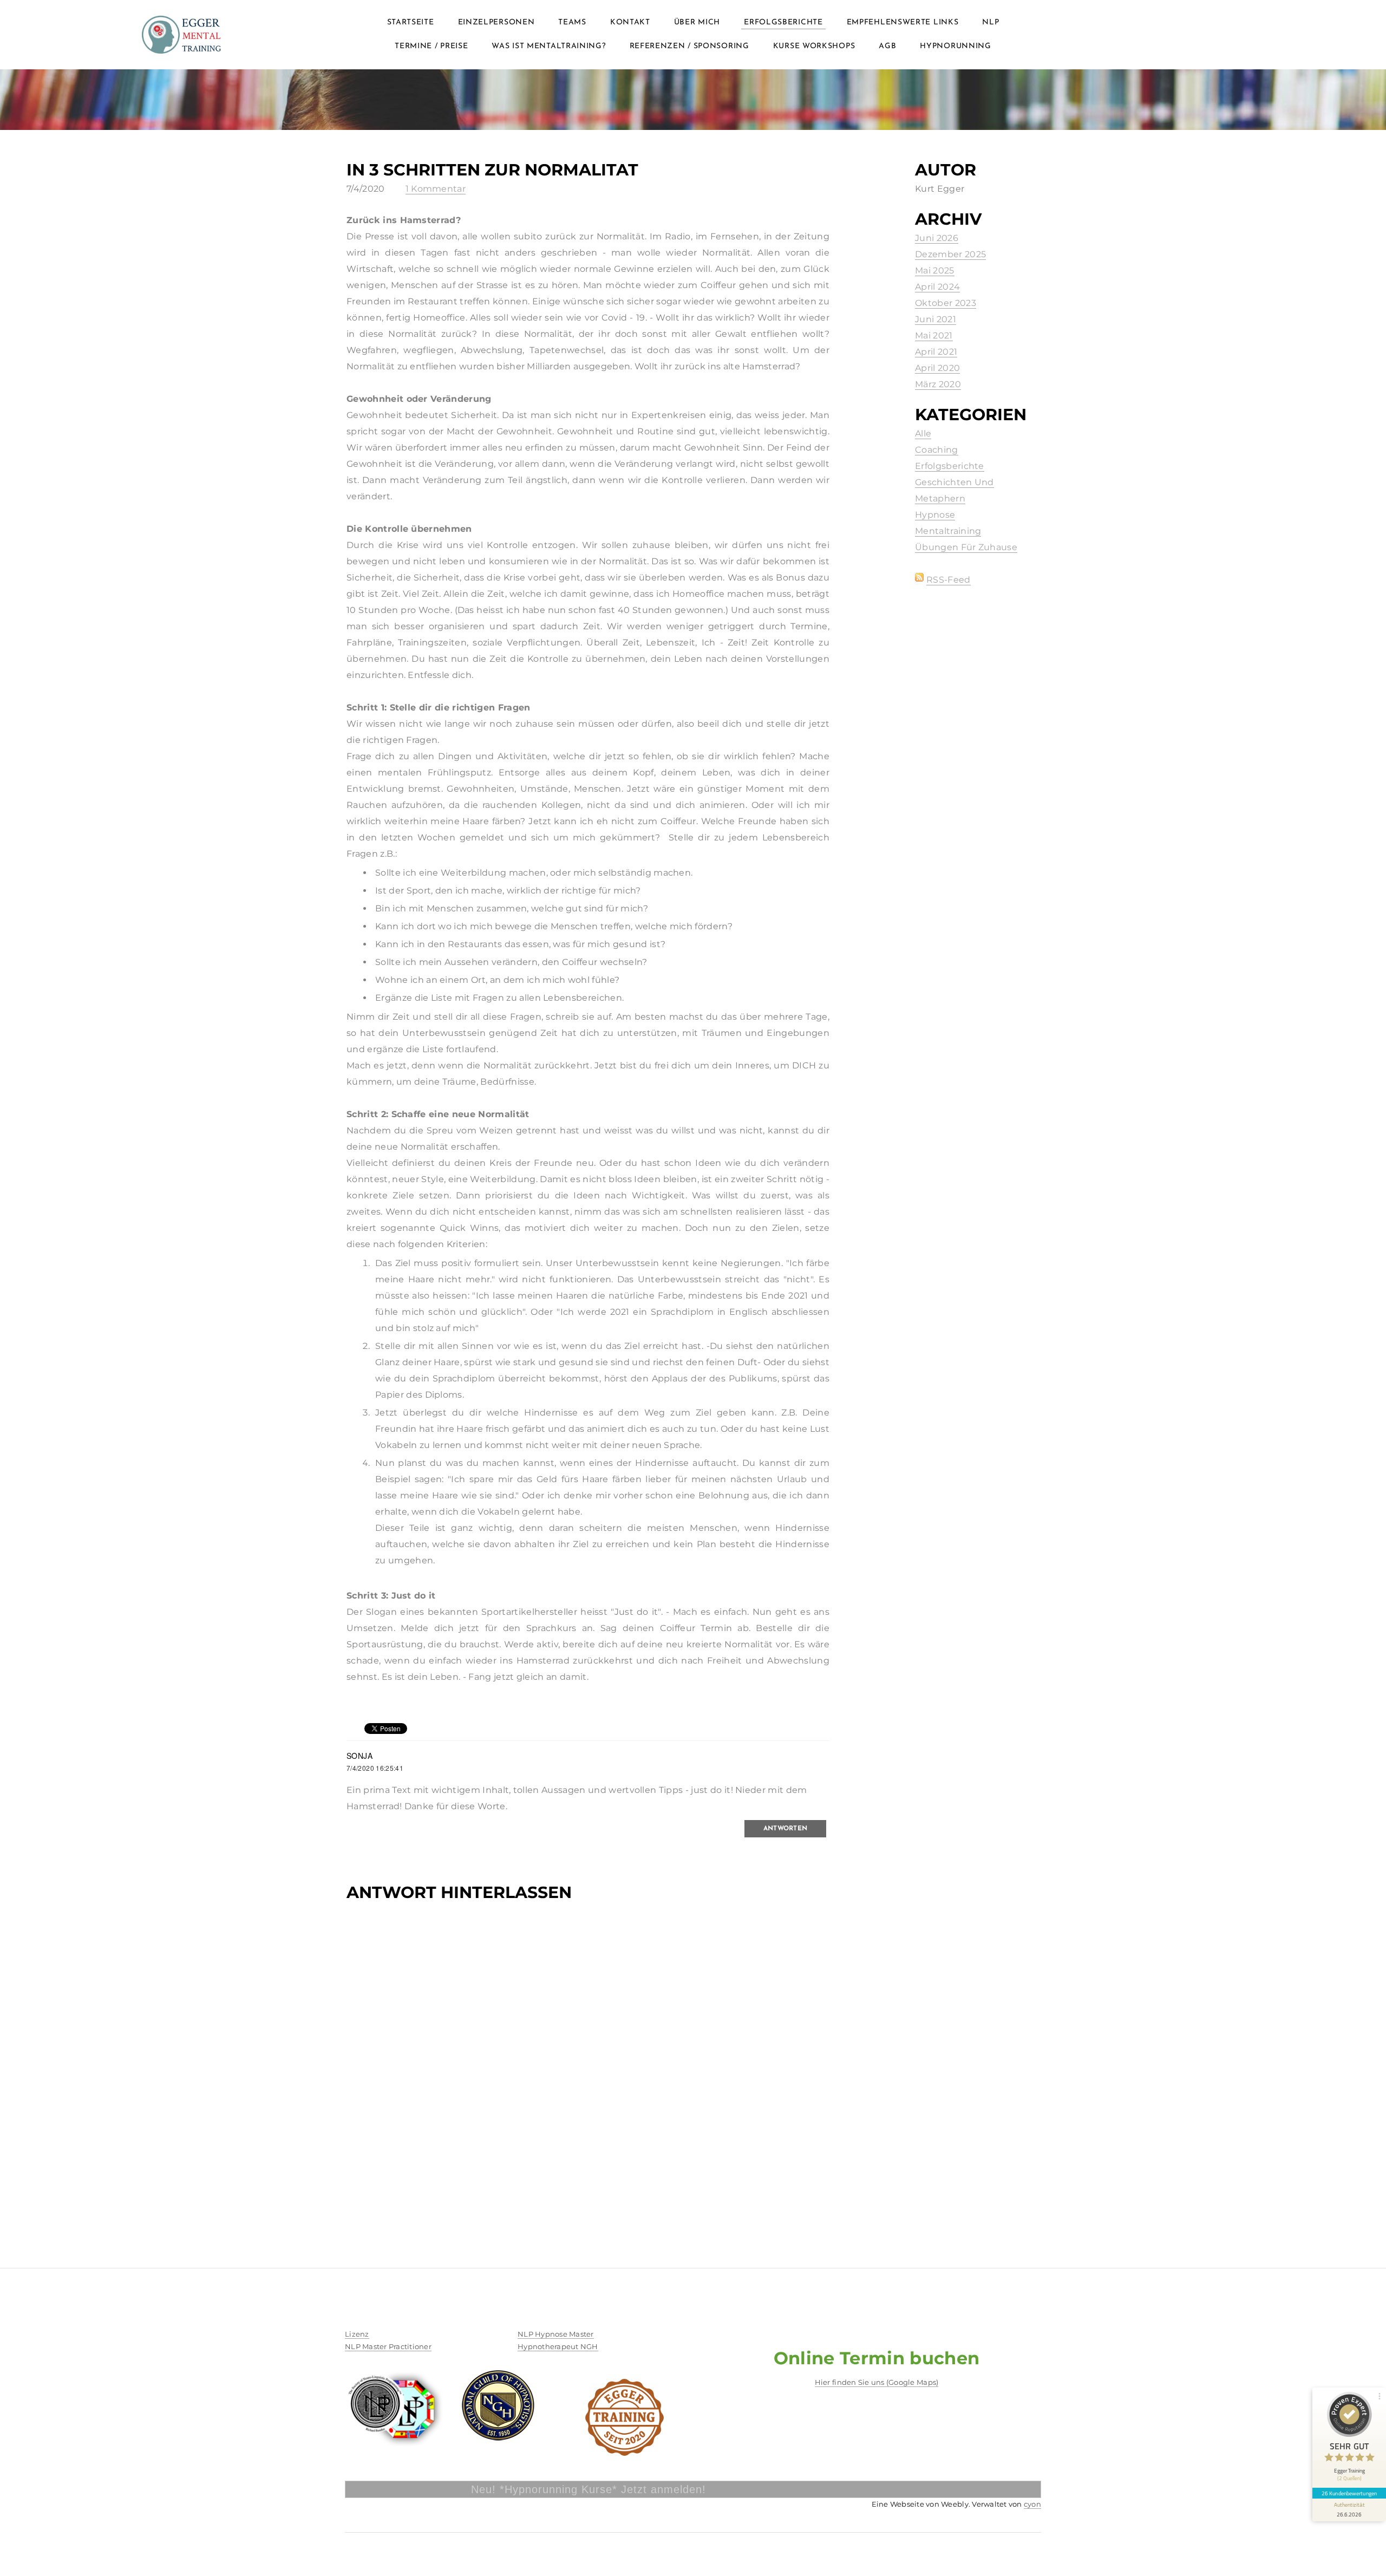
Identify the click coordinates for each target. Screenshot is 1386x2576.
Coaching (937, 450)
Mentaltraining (948, 531)
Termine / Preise (431, 46)
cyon (1032, 2504)
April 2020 (937, 368)
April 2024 (937, 287)
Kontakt (630, 22)
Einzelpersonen (496, 22)
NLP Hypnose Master (556, 2334)
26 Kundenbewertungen (1349, 2493)
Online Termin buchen (877, 2358)
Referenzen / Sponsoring (689, 46)
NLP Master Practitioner (388, 2346)
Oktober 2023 (946, 303)
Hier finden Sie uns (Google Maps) (877, 2382)
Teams (572, 22)
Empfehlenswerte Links (903, 22)
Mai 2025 (935, 270)
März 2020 (938, 384)
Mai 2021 (934, 335)
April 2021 (936, 352)
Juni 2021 (936, 319)
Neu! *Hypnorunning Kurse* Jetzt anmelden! (489, 2489)
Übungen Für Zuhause (966, 547)
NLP (991, 22)
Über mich (697, 22)
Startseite (411, 22)
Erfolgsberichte (783, 22)
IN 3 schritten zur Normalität (492, 170)
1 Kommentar (436, 189)
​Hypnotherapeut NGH (558, 2346)
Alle (923, 433)
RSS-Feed (949, 580)
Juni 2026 (937, 238)
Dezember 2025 (950, 254)
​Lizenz (357, 2334)
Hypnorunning (955, 46)
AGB (887, 46)
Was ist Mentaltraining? (548, 46)
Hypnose (935, 515)
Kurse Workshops (814, 46)
